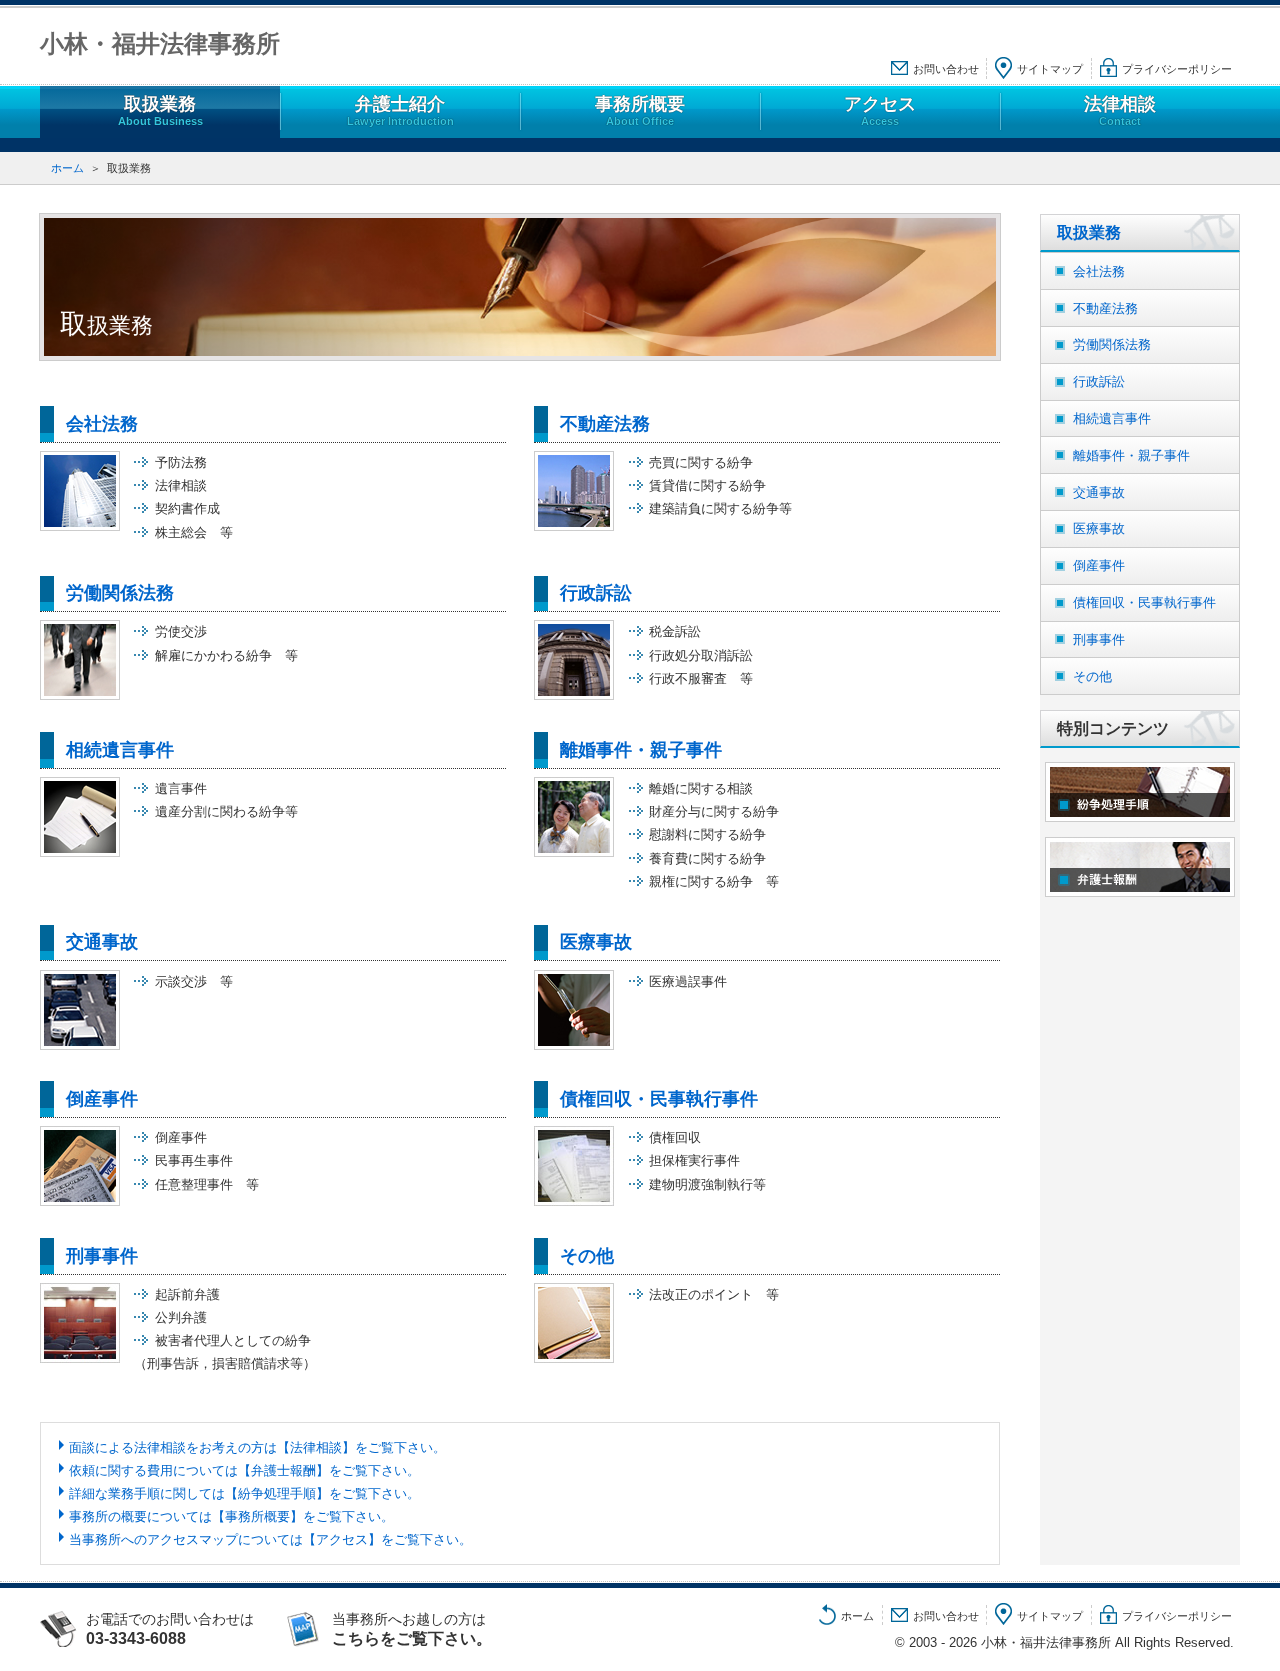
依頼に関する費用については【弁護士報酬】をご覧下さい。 (244, 1470)
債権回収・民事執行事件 (659, 1099)
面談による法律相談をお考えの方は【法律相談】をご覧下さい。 (257, 1447)
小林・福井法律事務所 (160, 43)
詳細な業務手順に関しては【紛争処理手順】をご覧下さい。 (244, 1493)
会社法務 (102, 424)
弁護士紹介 (400, 110)
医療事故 (596, 942)
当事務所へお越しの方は (412, 1628)
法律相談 (1120, 110)
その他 (587, 1256)
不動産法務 (605, 424)
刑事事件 (102, 1256)
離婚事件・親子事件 (641, 750)
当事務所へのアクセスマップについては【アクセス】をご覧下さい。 (270, 1539)
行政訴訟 (596, 593)
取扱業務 (160, 110)
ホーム (67, 168)
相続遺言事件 (120, 750)
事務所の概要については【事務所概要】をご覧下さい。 (231, 1516)
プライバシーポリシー (1177, 69)
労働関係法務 (120, 593)
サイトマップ (1050, 69)
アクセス (880, 110)
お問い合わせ (946, 69)
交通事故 (102, 942)
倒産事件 (102, 1099)
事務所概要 (640, 110)
